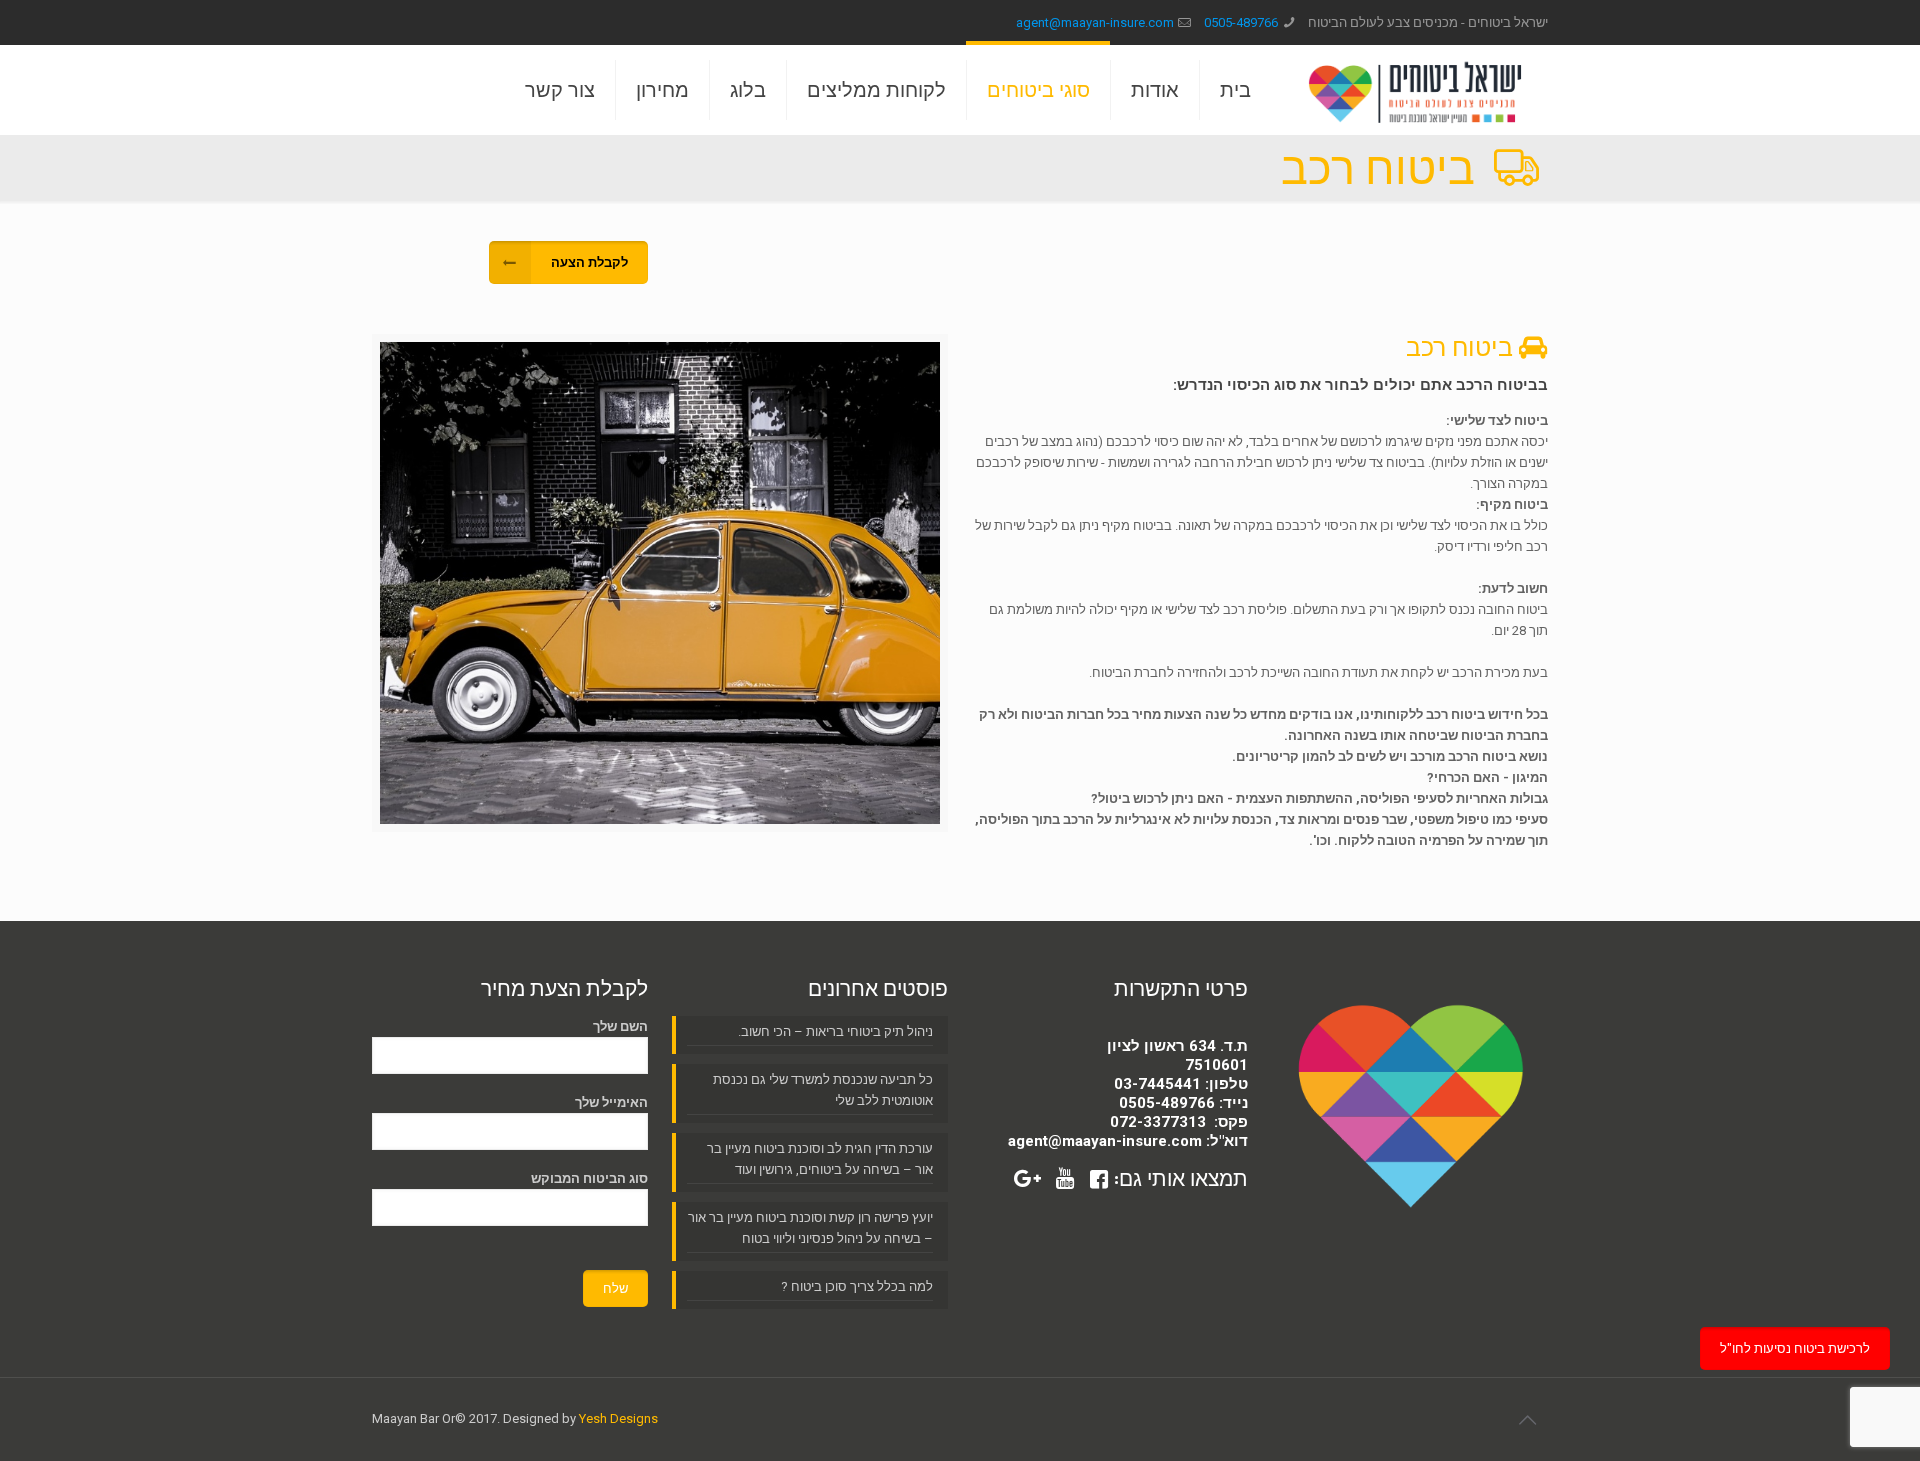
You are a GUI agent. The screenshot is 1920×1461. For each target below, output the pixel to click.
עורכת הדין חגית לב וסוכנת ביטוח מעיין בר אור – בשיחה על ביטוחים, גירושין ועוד (820, 1159)
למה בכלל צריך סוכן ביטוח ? (857, 1286)
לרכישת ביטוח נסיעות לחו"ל (1795, 1348)
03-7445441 (1157, 1084)
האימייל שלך (611, 1102)
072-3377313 (1158, 1122)
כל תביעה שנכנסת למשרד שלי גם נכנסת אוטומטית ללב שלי (823, 1090)
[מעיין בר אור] (1414, 90)
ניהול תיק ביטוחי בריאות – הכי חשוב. (835, 1031)
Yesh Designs (618, 1418)
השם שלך (620, 1026)
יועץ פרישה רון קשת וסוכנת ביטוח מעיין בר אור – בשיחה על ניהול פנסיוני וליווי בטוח (810, 1228)
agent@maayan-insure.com (1095, 22)
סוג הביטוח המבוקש (589, 1178)
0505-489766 (1241, 22)
